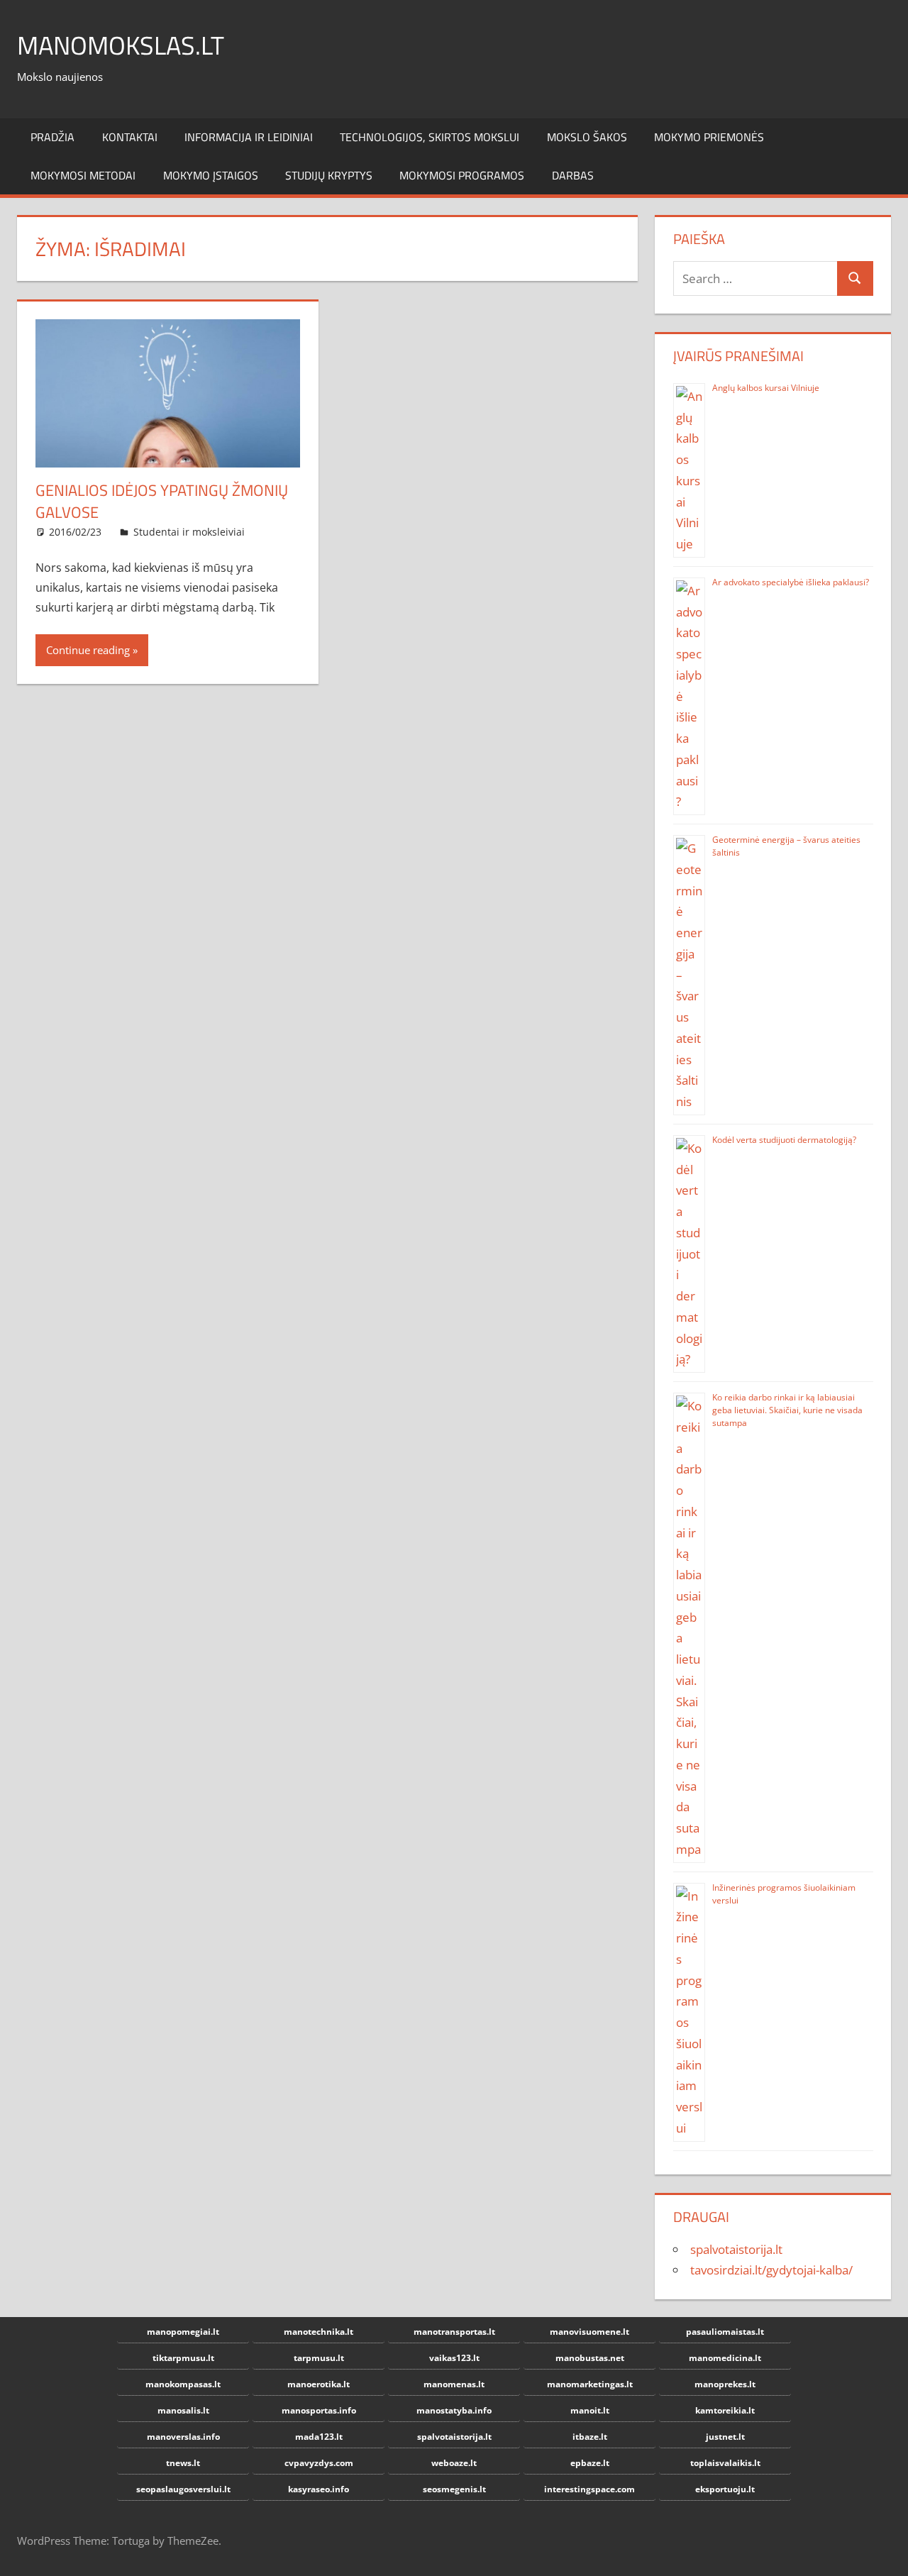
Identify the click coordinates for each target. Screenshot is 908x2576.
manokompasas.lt (183, 2384)
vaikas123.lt (454, 2358)
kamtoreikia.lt (725, 2410)
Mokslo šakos (587, 137)
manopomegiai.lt (183, 2332)
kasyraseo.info (319, 2489)
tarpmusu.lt (319, 2358)
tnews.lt (183, 2463)
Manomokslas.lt (121, 45)
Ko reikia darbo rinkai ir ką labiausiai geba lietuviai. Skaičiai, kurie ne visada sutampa (787, 1410)
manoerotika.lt (319, 2384)
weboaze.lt (454, 2463)
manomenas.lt (454, 2384)
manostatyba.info (454, 2410)
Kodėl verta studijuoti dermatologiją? (784, 1140)
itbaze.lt (590, 2437)
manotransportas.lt (454, 2332)
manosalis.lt (183, 2410)
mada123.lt (319, 2437)
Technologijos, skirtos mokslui (430, 137)
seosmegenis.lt (454, 2489)
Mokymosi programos (462, 175)
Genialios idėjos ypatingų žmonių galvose (162, 501)
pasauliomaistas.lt (725, 2332)
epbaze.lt (590, 2463)
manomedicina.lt (725, 2358)
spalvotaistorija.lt (736, 2249)
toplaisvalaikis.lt (725, 2463)
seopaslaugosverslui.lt (183, 2489)
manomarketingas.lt (590, 2384)
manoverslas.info (183, 2437)
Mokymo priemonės (709, 137)
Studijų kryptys (329, 175)
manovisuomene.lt (589, 2332)
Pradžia (52, 137)
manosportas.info (319, 2410)
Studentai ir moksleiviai (189, 532)
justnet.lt (725, 2437)
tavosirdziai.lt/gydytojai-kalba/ (771, 2270)
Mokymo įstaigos (211, 175)
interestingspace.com (589, 2489)
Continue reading (88, 650)
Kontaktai (130, 137)
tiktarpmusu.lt (183, 2358)
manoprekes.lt (725, 2384)
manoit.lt (590, 2410)
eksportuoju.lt (725, 2489)
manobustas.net (590, 2358)
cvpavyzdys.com (319, 2463)
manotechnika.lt (319, 2332)
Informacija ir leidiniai (249, 137)
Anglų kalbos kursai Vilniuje (766, 388)
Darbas (573, 175)
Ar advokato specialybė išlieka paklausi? (791, 582)
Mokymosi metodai (83, 175)
